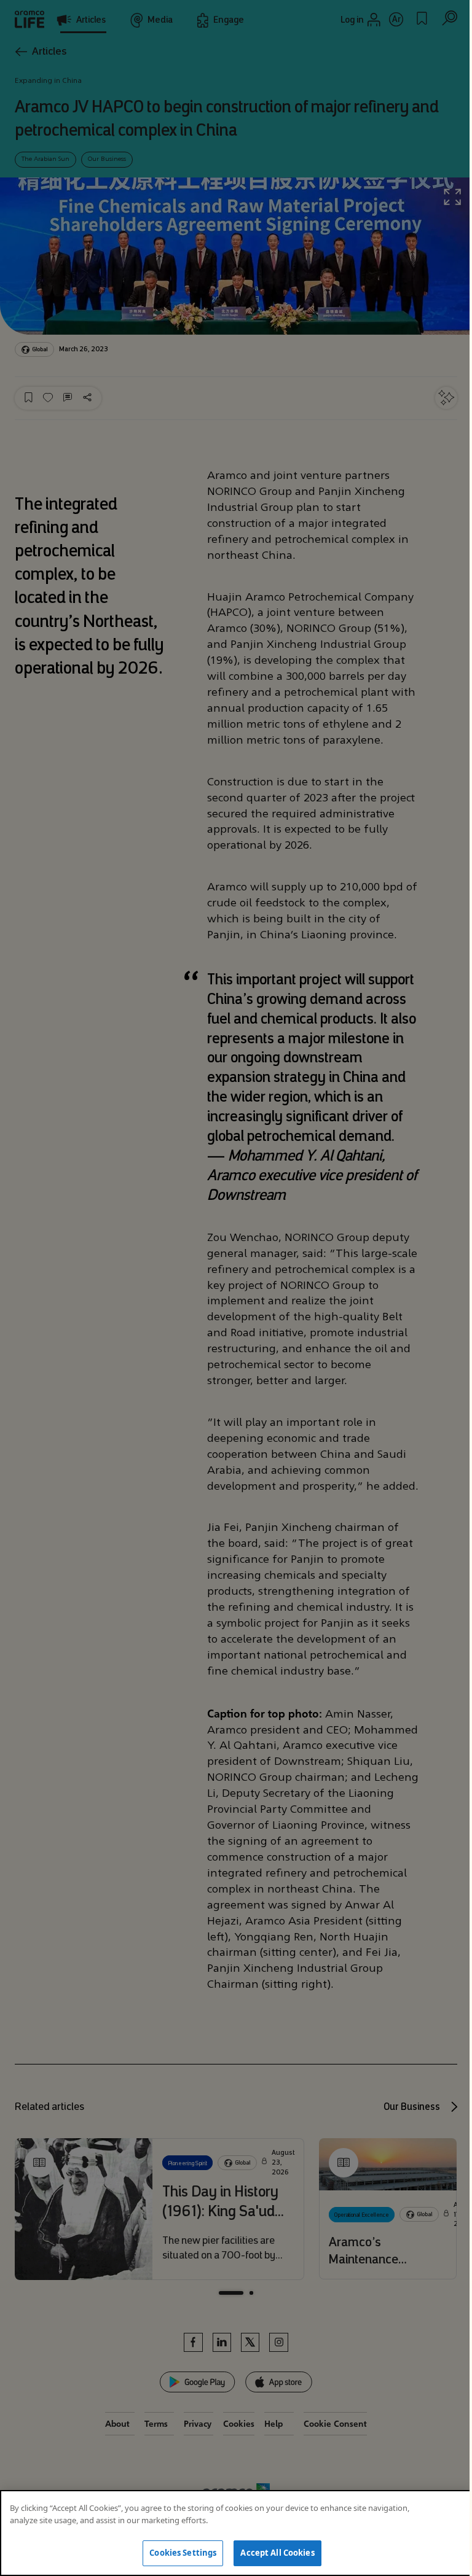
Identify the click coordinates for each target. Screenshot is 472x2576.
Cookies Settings (183, 2553)
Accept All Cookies (277, 2553)
